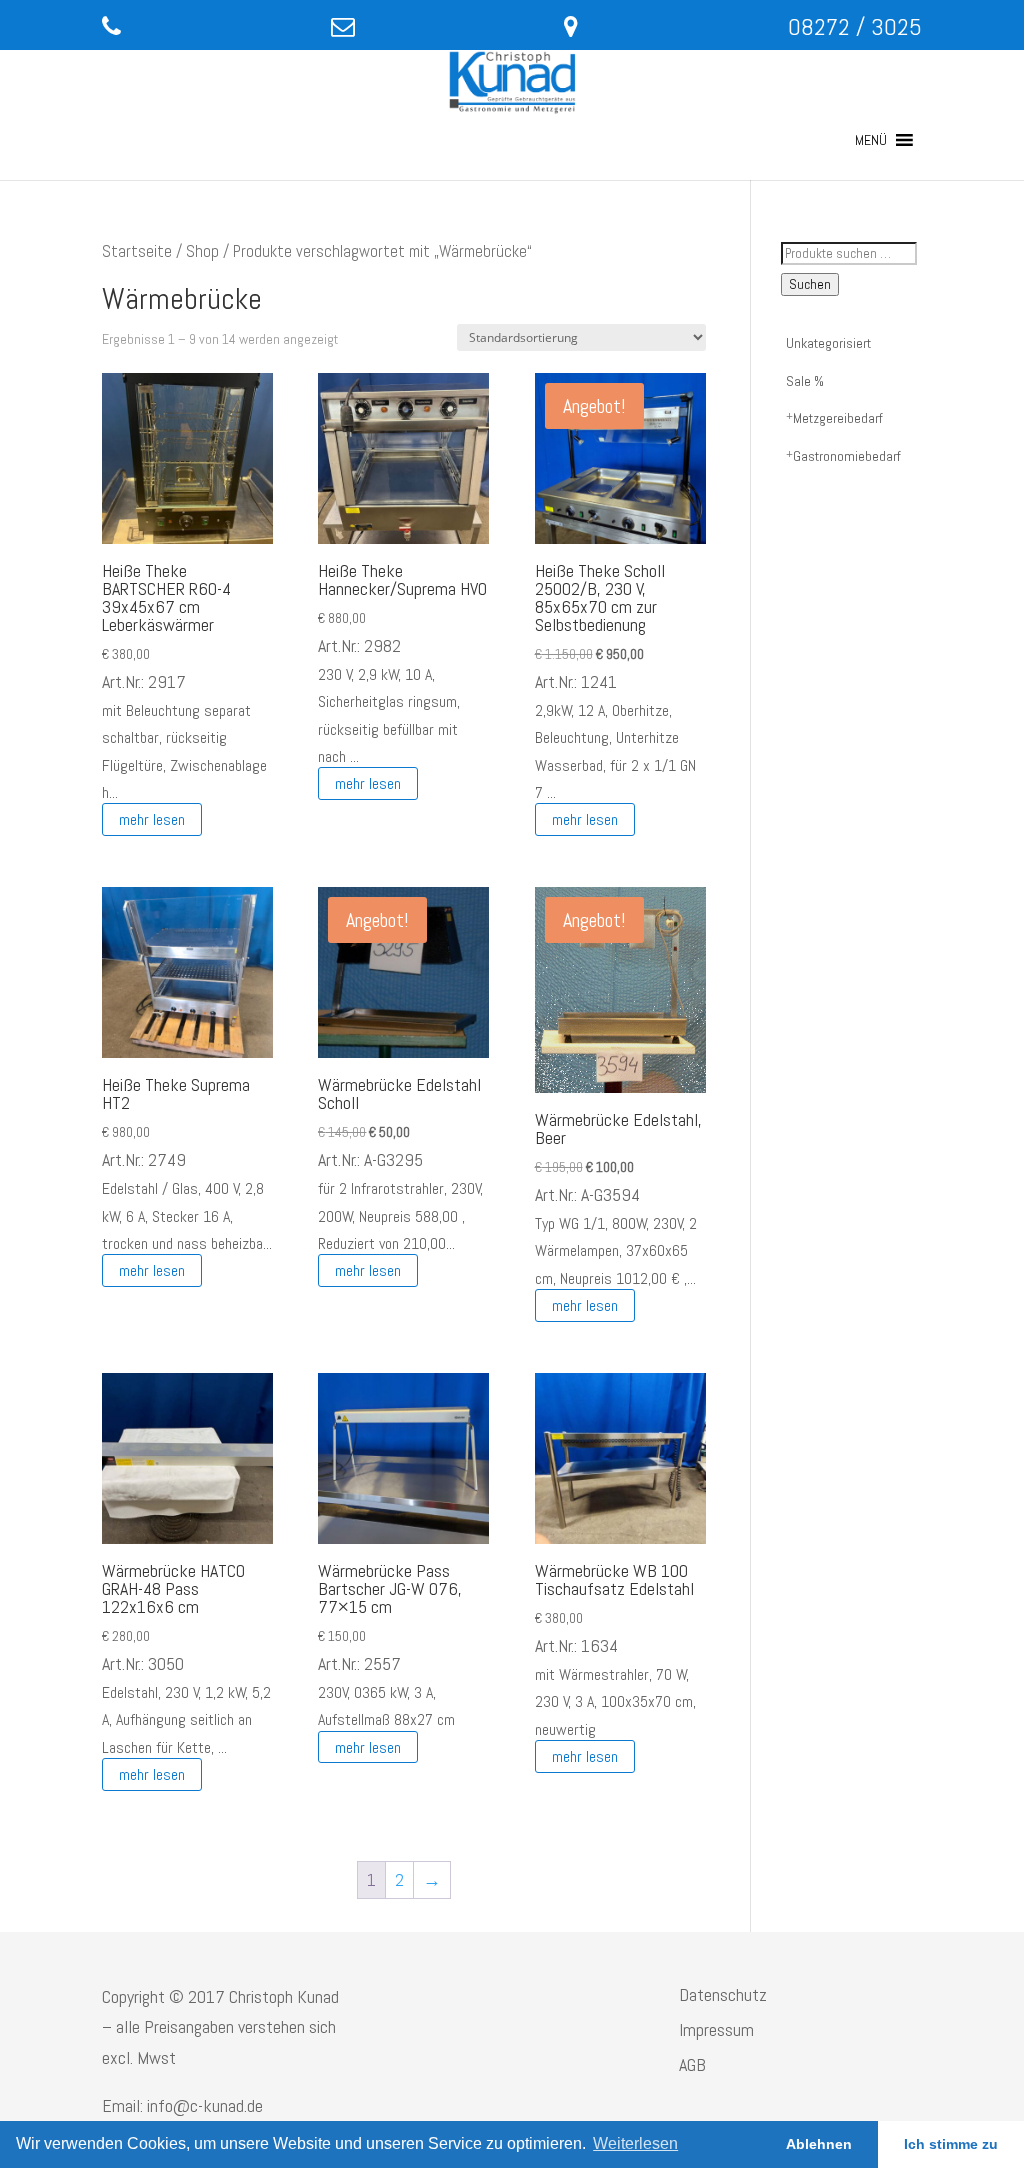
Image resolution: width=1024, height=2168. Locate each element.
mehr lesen (152, 819)
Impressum (716, 2029)
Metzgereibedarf (838, 418)
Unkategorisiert (828, 343)
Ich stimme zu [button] (951, 2144)
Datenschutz (723, 1994)
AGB (692, 2064)
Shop (202, 251)
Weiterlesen (635, 2143)
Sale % (805, 381)
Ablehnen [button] (819, 2144)
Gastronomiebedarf (847, 456)
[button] (871, 140)
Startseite (137, 251)
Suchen (810, 284)
